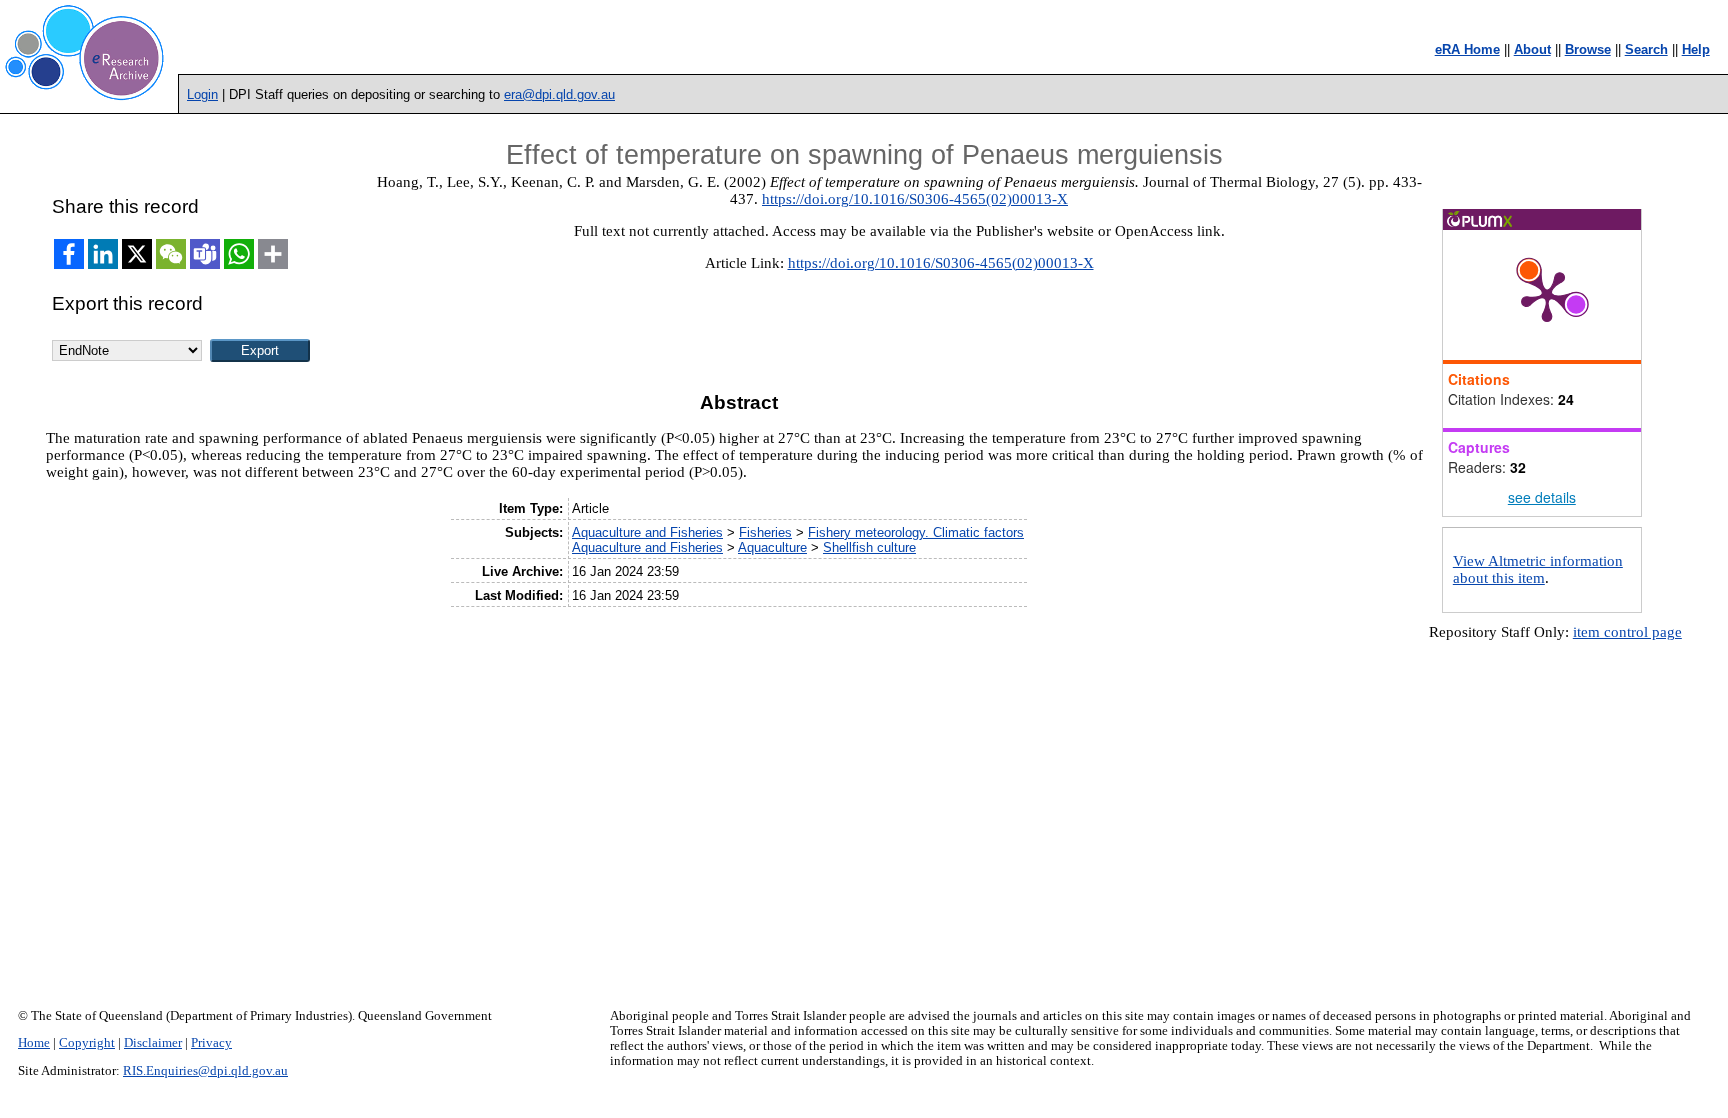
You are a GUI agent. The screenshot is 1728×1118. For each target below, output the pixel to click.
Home (34, 1043)
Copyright (87, 1043)
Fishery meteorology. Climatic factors (916, 532)
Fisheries (765, 532)
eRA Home (1467, 49)
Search (1646, 49)
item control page (1627, 632)
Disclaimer (153, 1043)
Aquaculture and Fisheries (647, 532)
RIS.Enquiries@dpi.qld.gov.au (205, 1071)
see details (1542, 497)
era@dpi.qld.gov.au (559, 94)
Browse (1588, 49)
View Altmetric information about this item (1538, 569)
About (1532, 49)
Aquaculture (772, 547)
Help (1696, 49)
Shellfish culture (869, 547)
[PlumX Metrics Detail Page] (1547, 295)
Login (202, 94)
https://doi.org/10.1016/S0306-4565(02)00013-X (915, 199)
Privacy (211, 1043)
